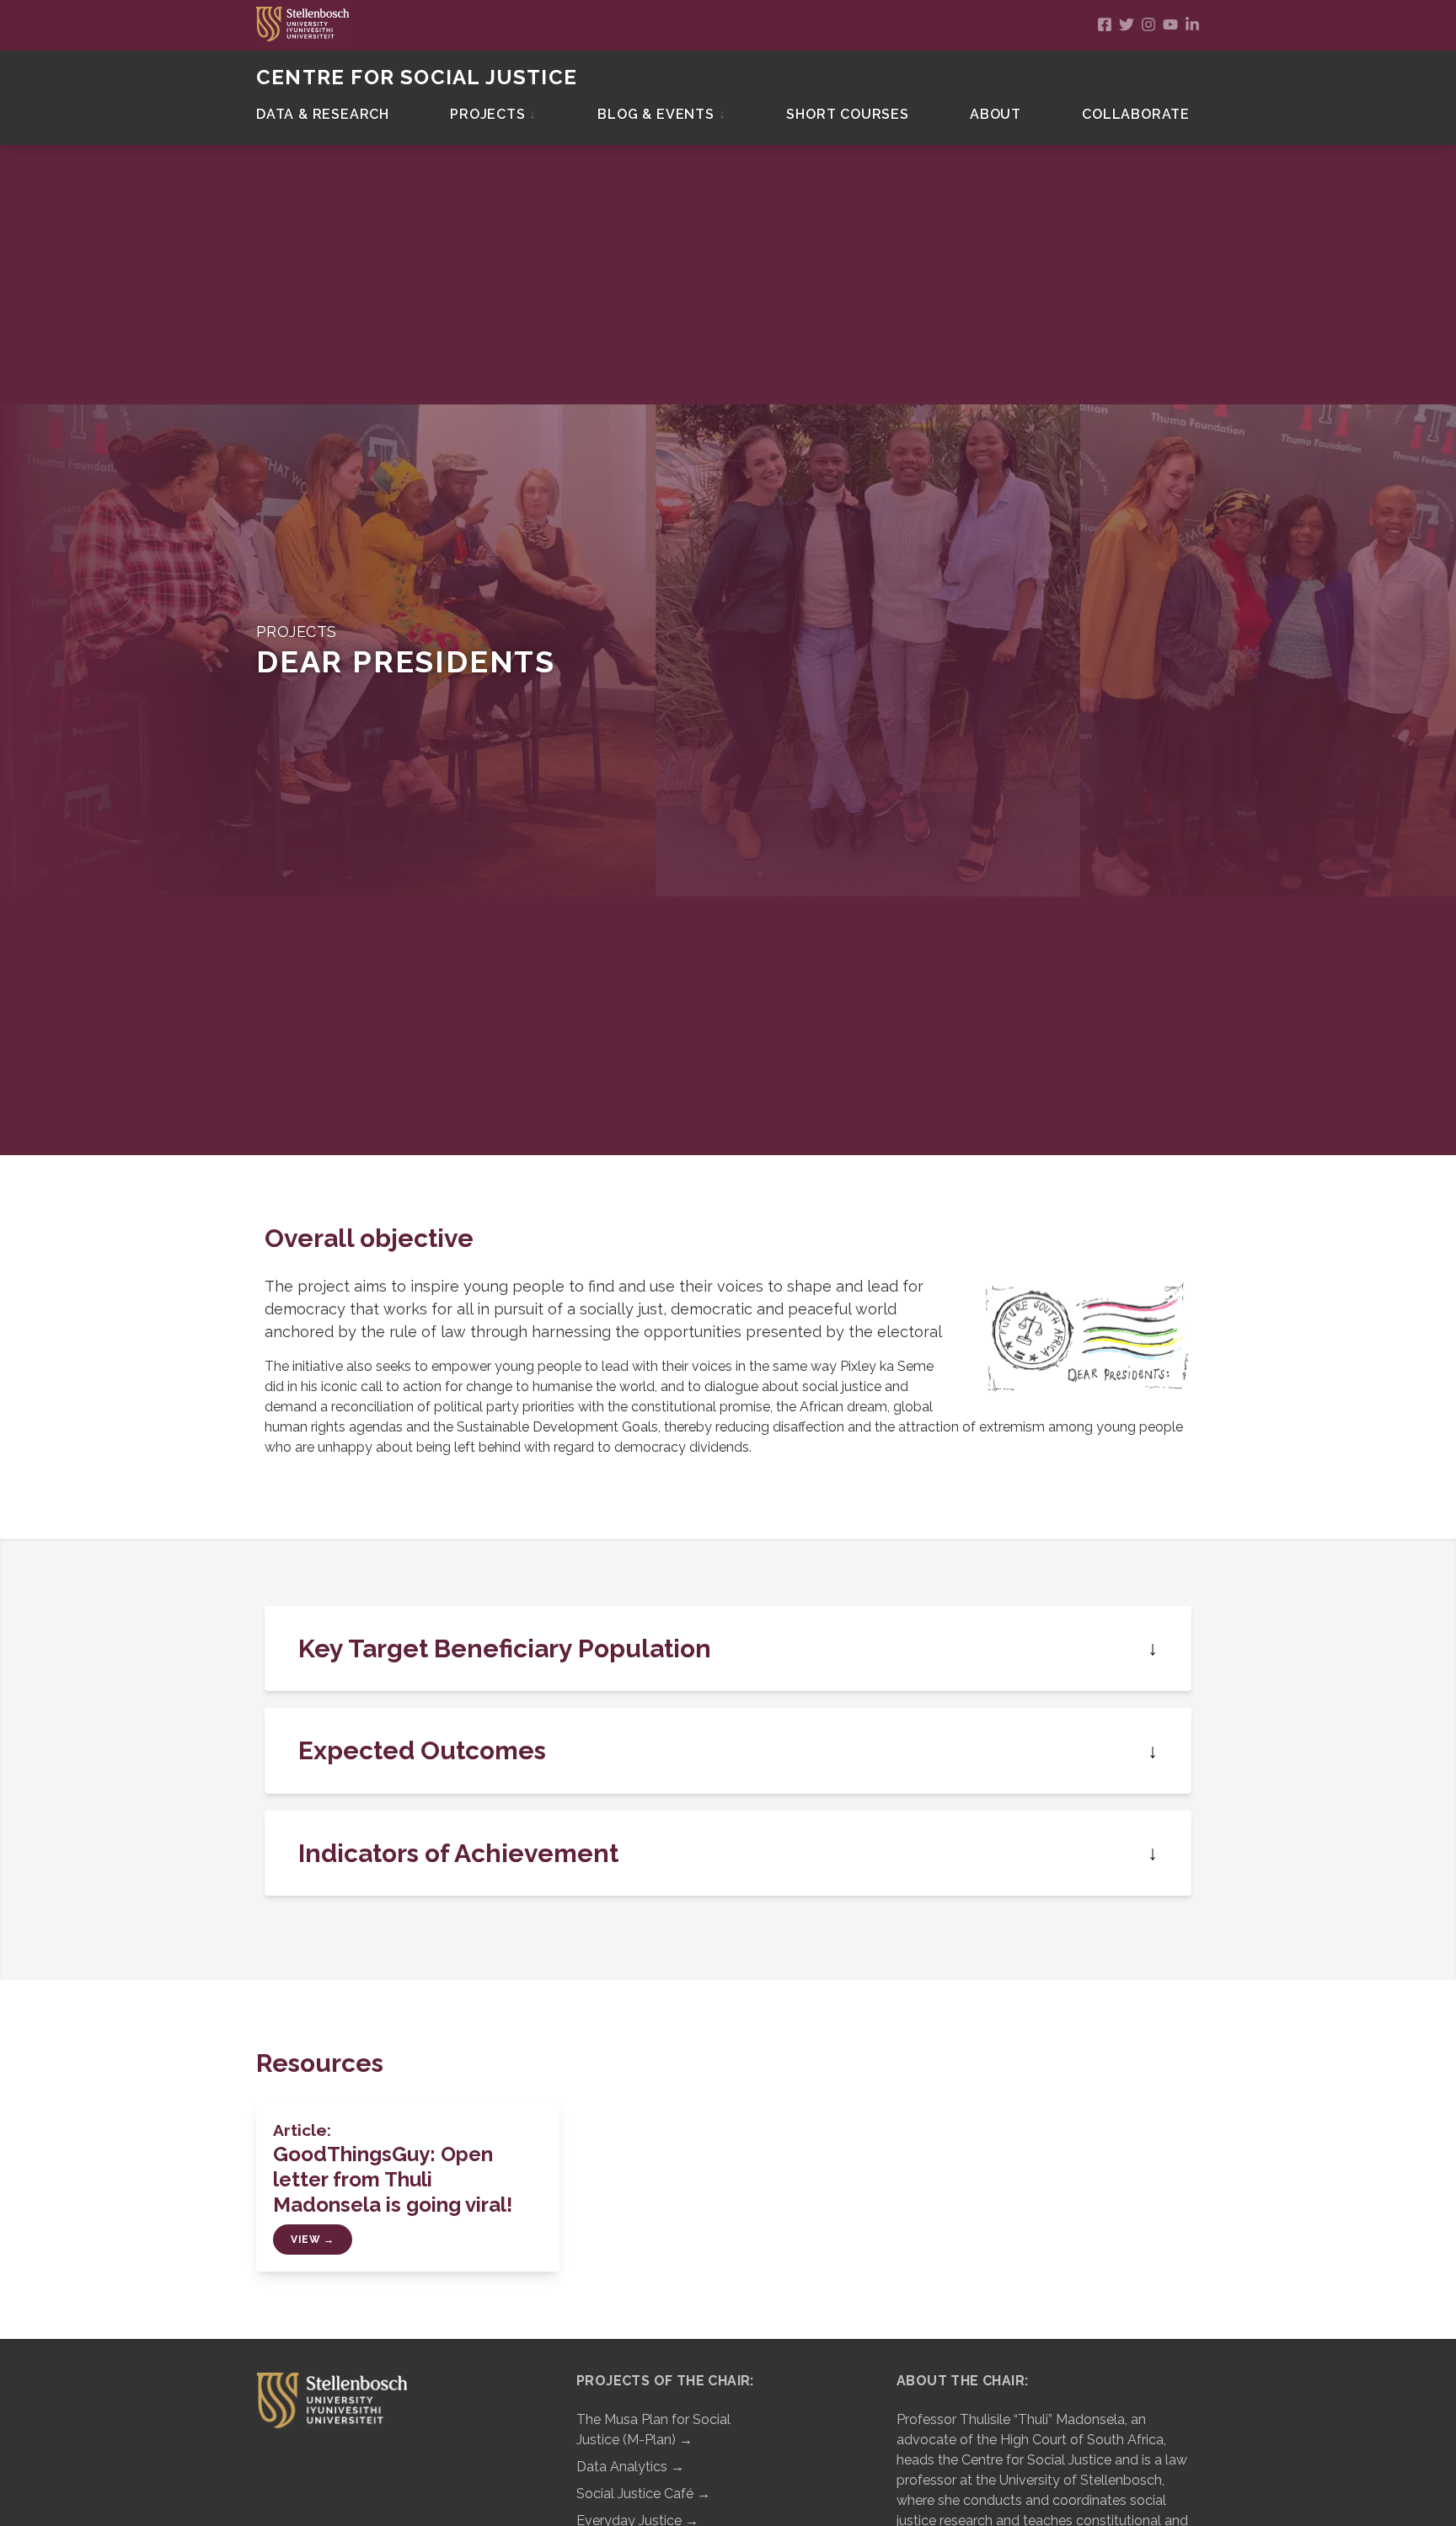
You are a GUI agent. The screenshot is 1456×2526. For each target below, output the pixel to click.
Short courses (847, 114)
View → (313, 2240)
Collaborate (1136, 114)
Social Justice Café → (643, 2494)
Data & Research (323, 114)
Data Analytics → (630, 2467)
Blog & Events (661, 114)
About (996, 114)
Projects (493, 114)
